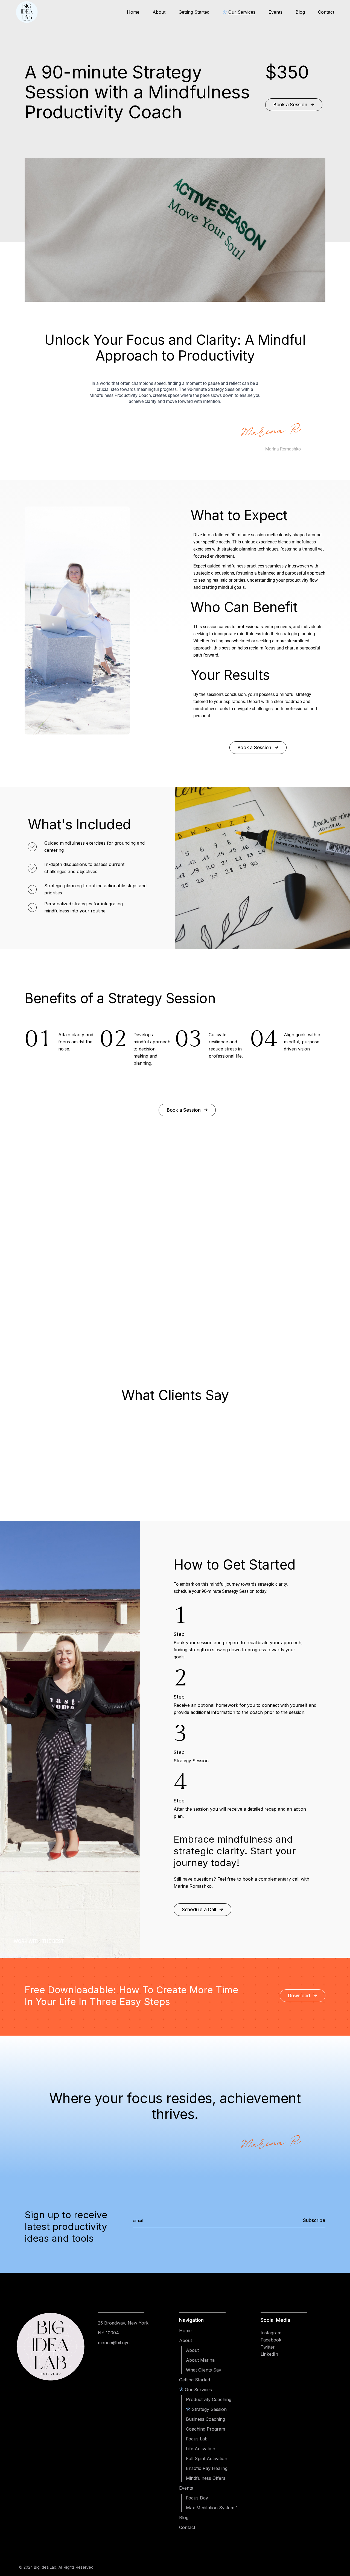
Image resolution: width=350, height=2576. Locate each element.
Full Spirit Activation (207, 2458)
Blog (184, 2518)
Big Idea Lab (45, 2567)
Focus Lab (197, 2439)
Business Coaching (205, 2419)
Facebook (271, 2340)
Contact (187, 2527)
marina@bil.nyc (114, 2343)
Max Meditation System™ (212, 2508)
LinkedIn (269, 2354)
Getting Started (195, 2380)
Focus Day (197, 2498)
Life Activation (201, 2449)
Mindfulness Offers (206, 2478)
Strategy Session (209, 2409)
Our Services (198, 2390)
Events (186, 2488)
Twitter (268, 2347)
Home (185, 2331)
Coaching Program (205, 2429)
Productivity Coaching (209, 2399)
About (186, 2340)
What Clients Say (204, 2370)
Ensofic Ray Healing (207, 2468)
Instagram (271, 2333)
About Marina (200, 2360)
